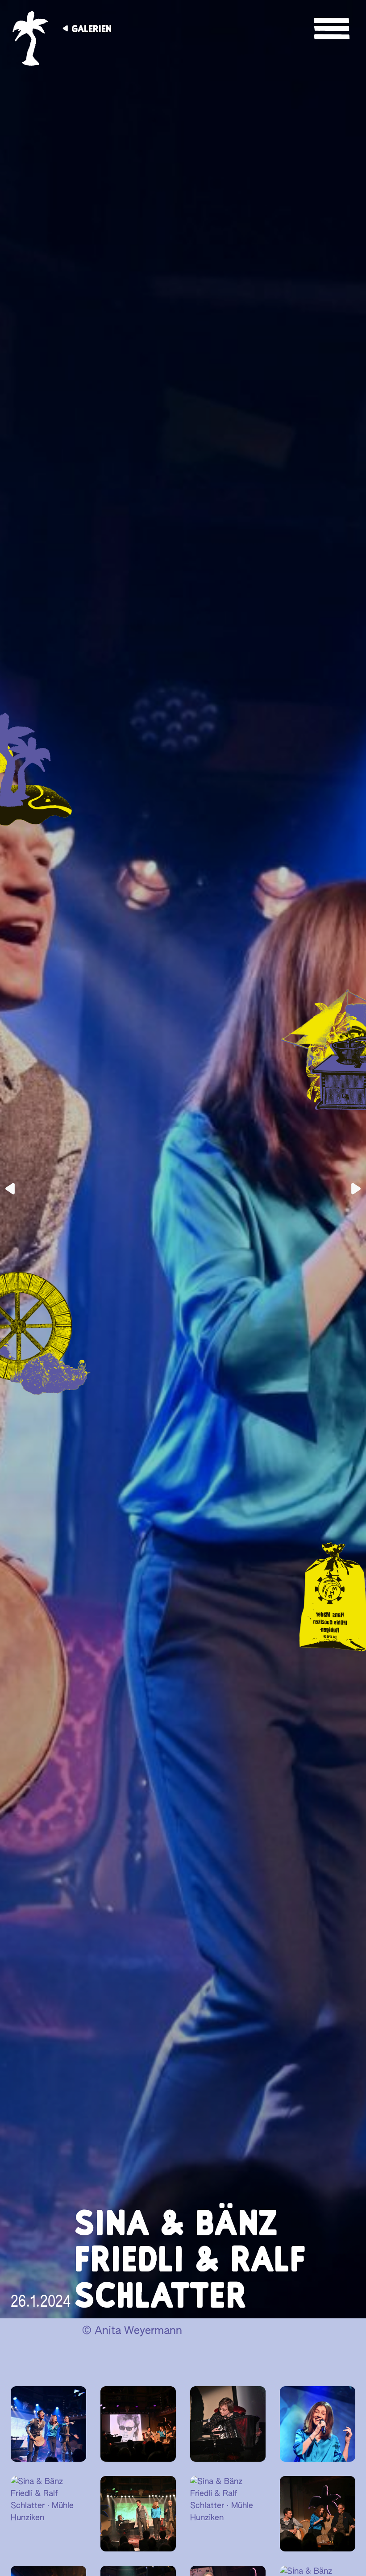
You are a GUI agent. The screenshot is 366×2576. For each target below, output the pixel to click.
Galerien (91, 29)
